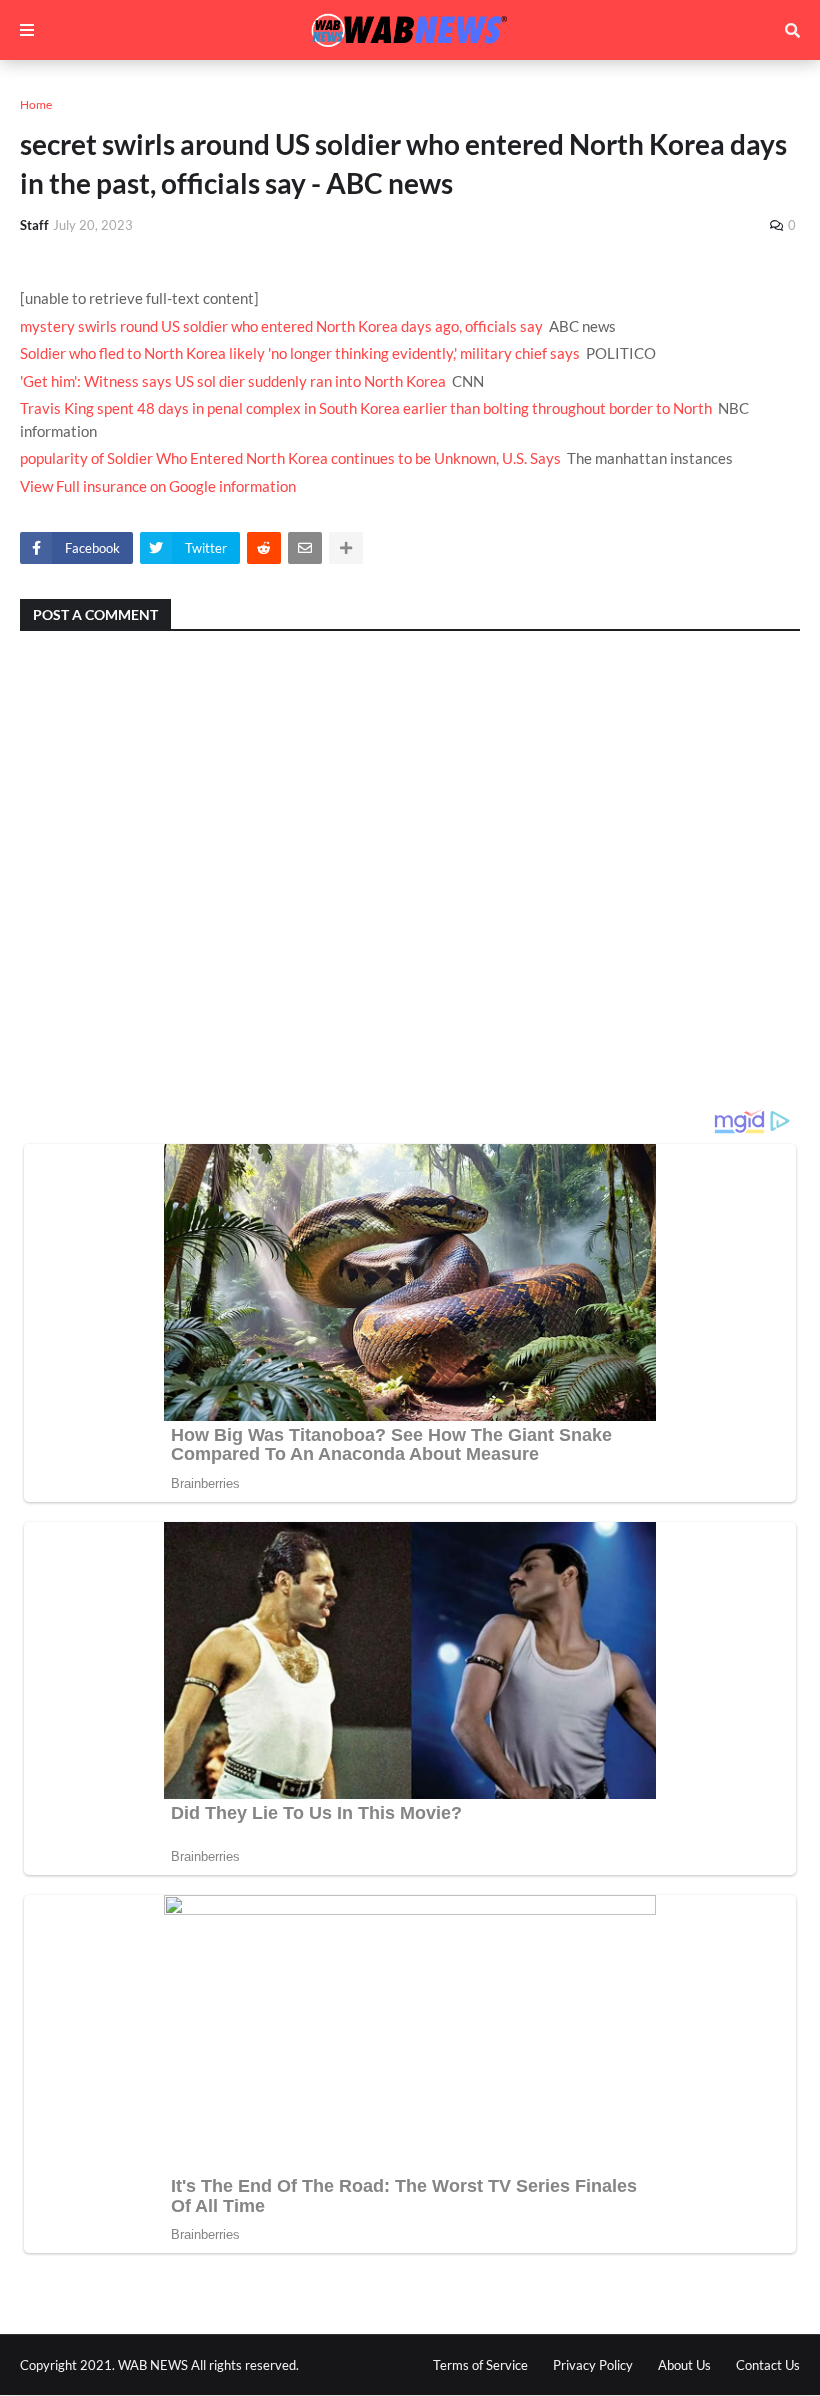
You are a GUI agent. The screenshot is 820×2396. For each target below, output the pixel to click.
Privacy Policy (593, 2365)
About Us (684, 2365)
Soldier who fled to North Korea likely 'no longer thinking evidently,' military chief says (300, 353)
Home (36, 104)
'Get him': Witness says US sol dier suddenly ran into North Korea (233, 381)
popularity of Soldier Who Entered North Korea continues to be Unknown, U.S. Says (290, 458)
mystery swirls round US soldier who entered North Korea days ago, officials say (281, 326)
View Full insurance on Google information (158, 486)
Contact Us (768, 2365)
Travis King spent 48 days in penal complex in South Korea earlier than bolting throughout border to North (366, 408)
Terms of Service (480, 2365)
